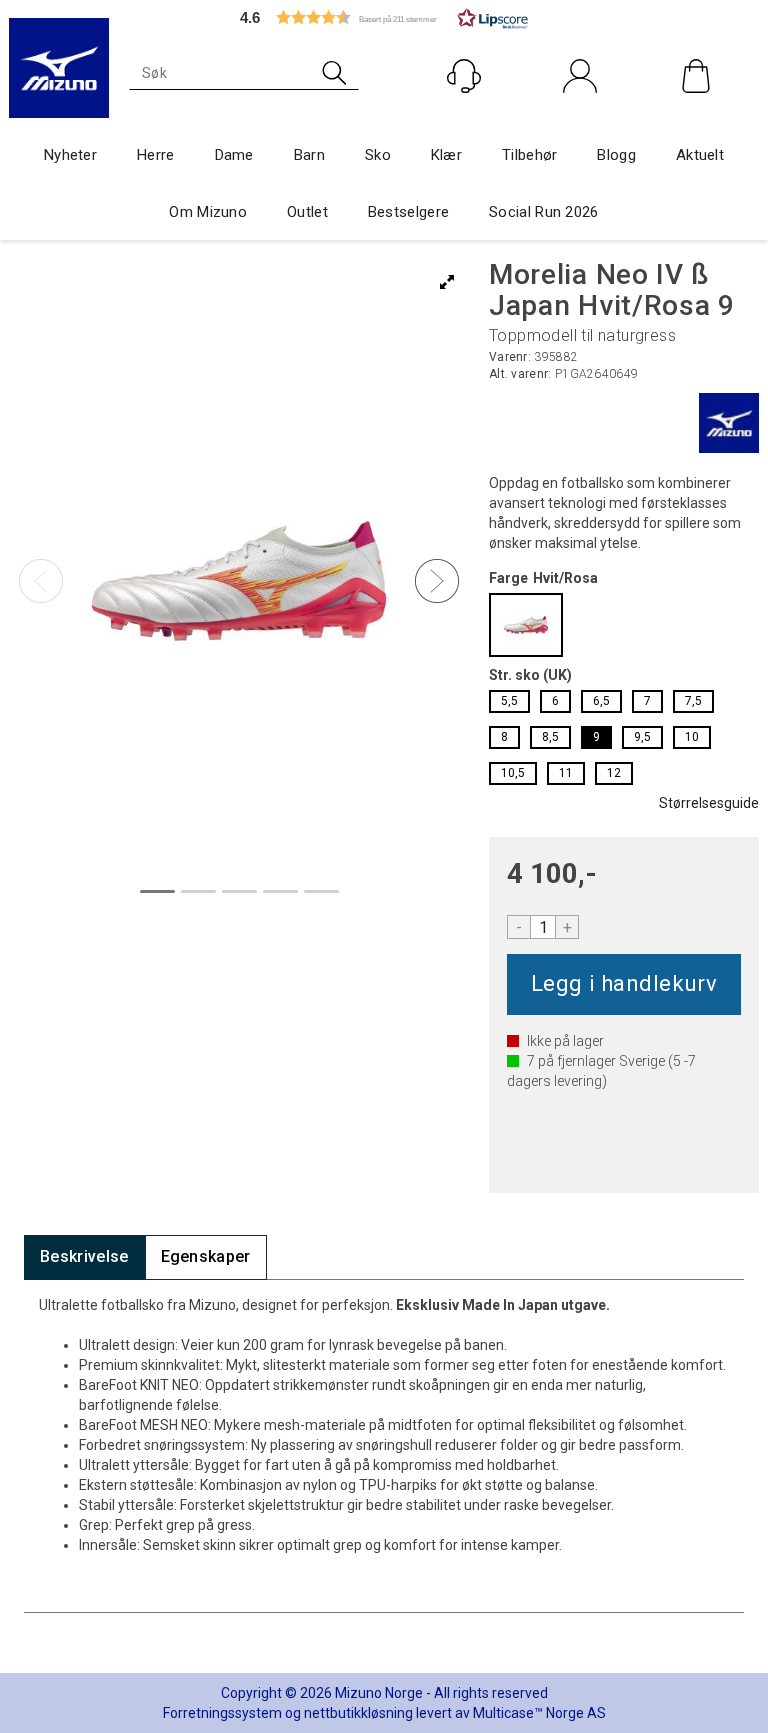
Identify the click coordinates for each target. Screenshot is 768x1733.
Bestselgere (408, 212)
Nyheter (70, 155)
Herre (156, 155)
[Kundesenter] (464, 76)
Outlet (307, 212)
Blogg (616, 155)
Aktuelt (700, 155)
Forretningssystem (222, 1713)
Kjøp (624, 984)
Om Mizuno (208, 212)
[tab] (84, 1257)
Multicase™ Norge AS (539, 1713)
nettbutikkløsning (358, 1713)
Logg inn (580, 118)
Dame (234, 155)
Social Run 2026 (544, 212)
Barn (309, 155)
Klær (446, 155)
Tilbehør (529, 155)
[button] (384, 17)
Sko (378, 155)
